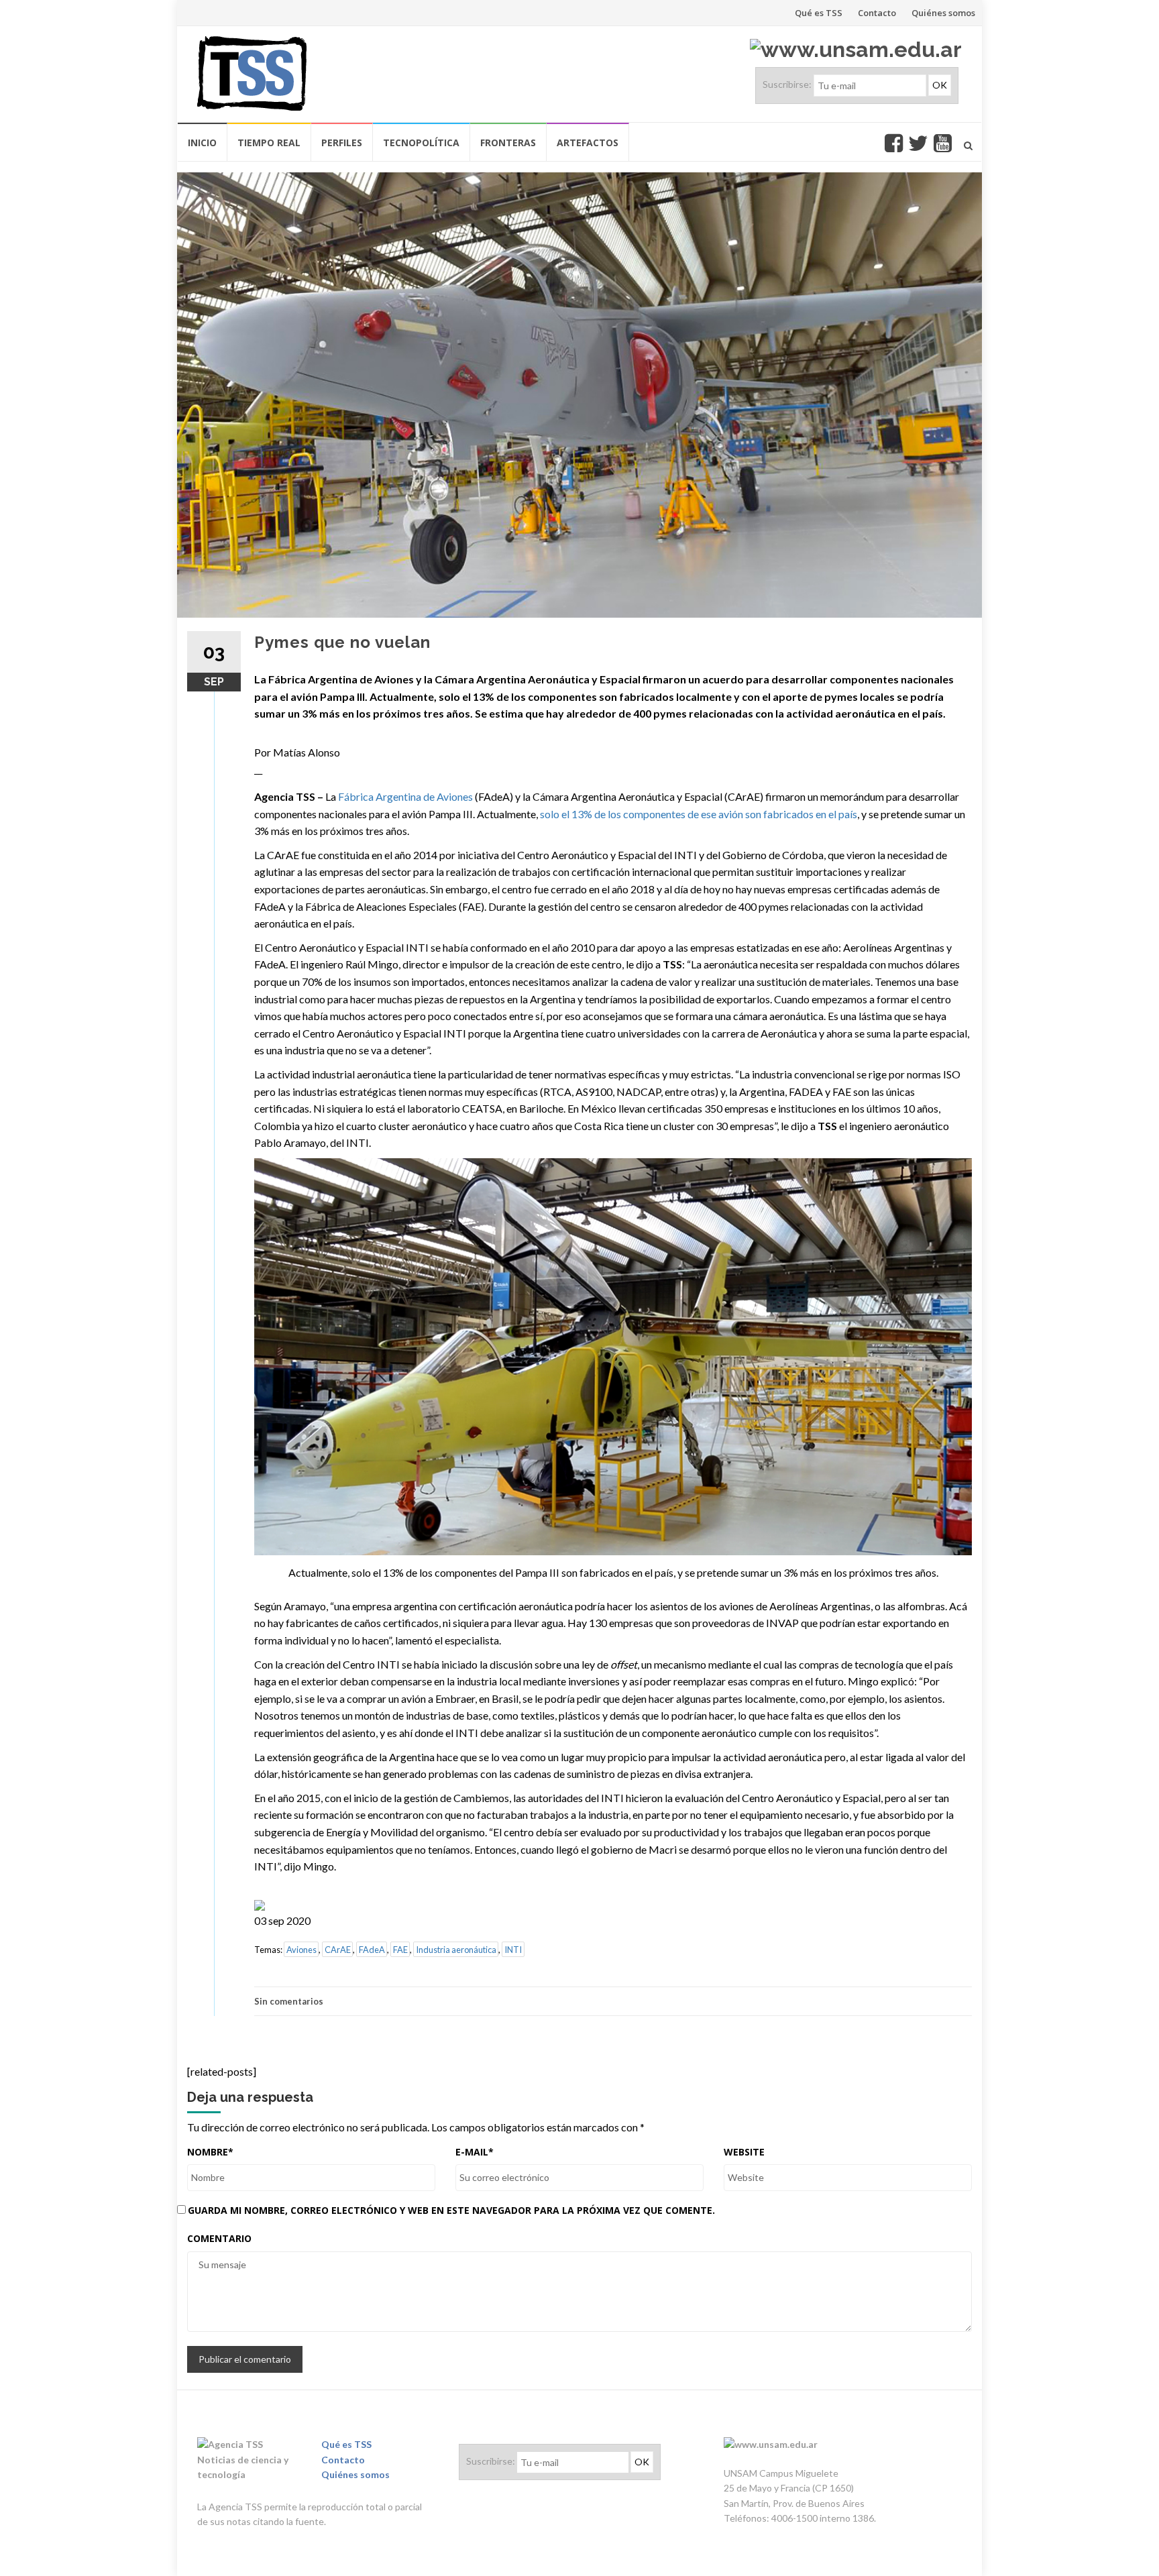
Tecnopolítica (421, 143)
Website (744, 2152)
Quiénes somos (943, 13)
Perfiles (342, 143)
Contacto (877, 13)
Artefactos (588, 143)
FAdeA (372, 1950)
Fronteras (508, 143)
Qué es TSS (819, 13)
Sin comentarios (289, 2001)
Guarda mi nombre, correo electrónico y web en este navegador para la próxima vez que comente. (451, 2210)
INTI (513, 1950)
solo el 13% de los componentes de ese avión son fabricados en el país (699, 814)
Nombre (210, 2152)
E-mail (475, 2152)
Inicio (202, 143)
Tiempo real (269, 143)
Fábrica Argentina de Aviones (405, 796)
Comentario (219, 2238)
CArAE (338, 1950)
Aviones (301, 1950)
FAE (400, 1950)
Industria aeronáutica (456, 1950)
